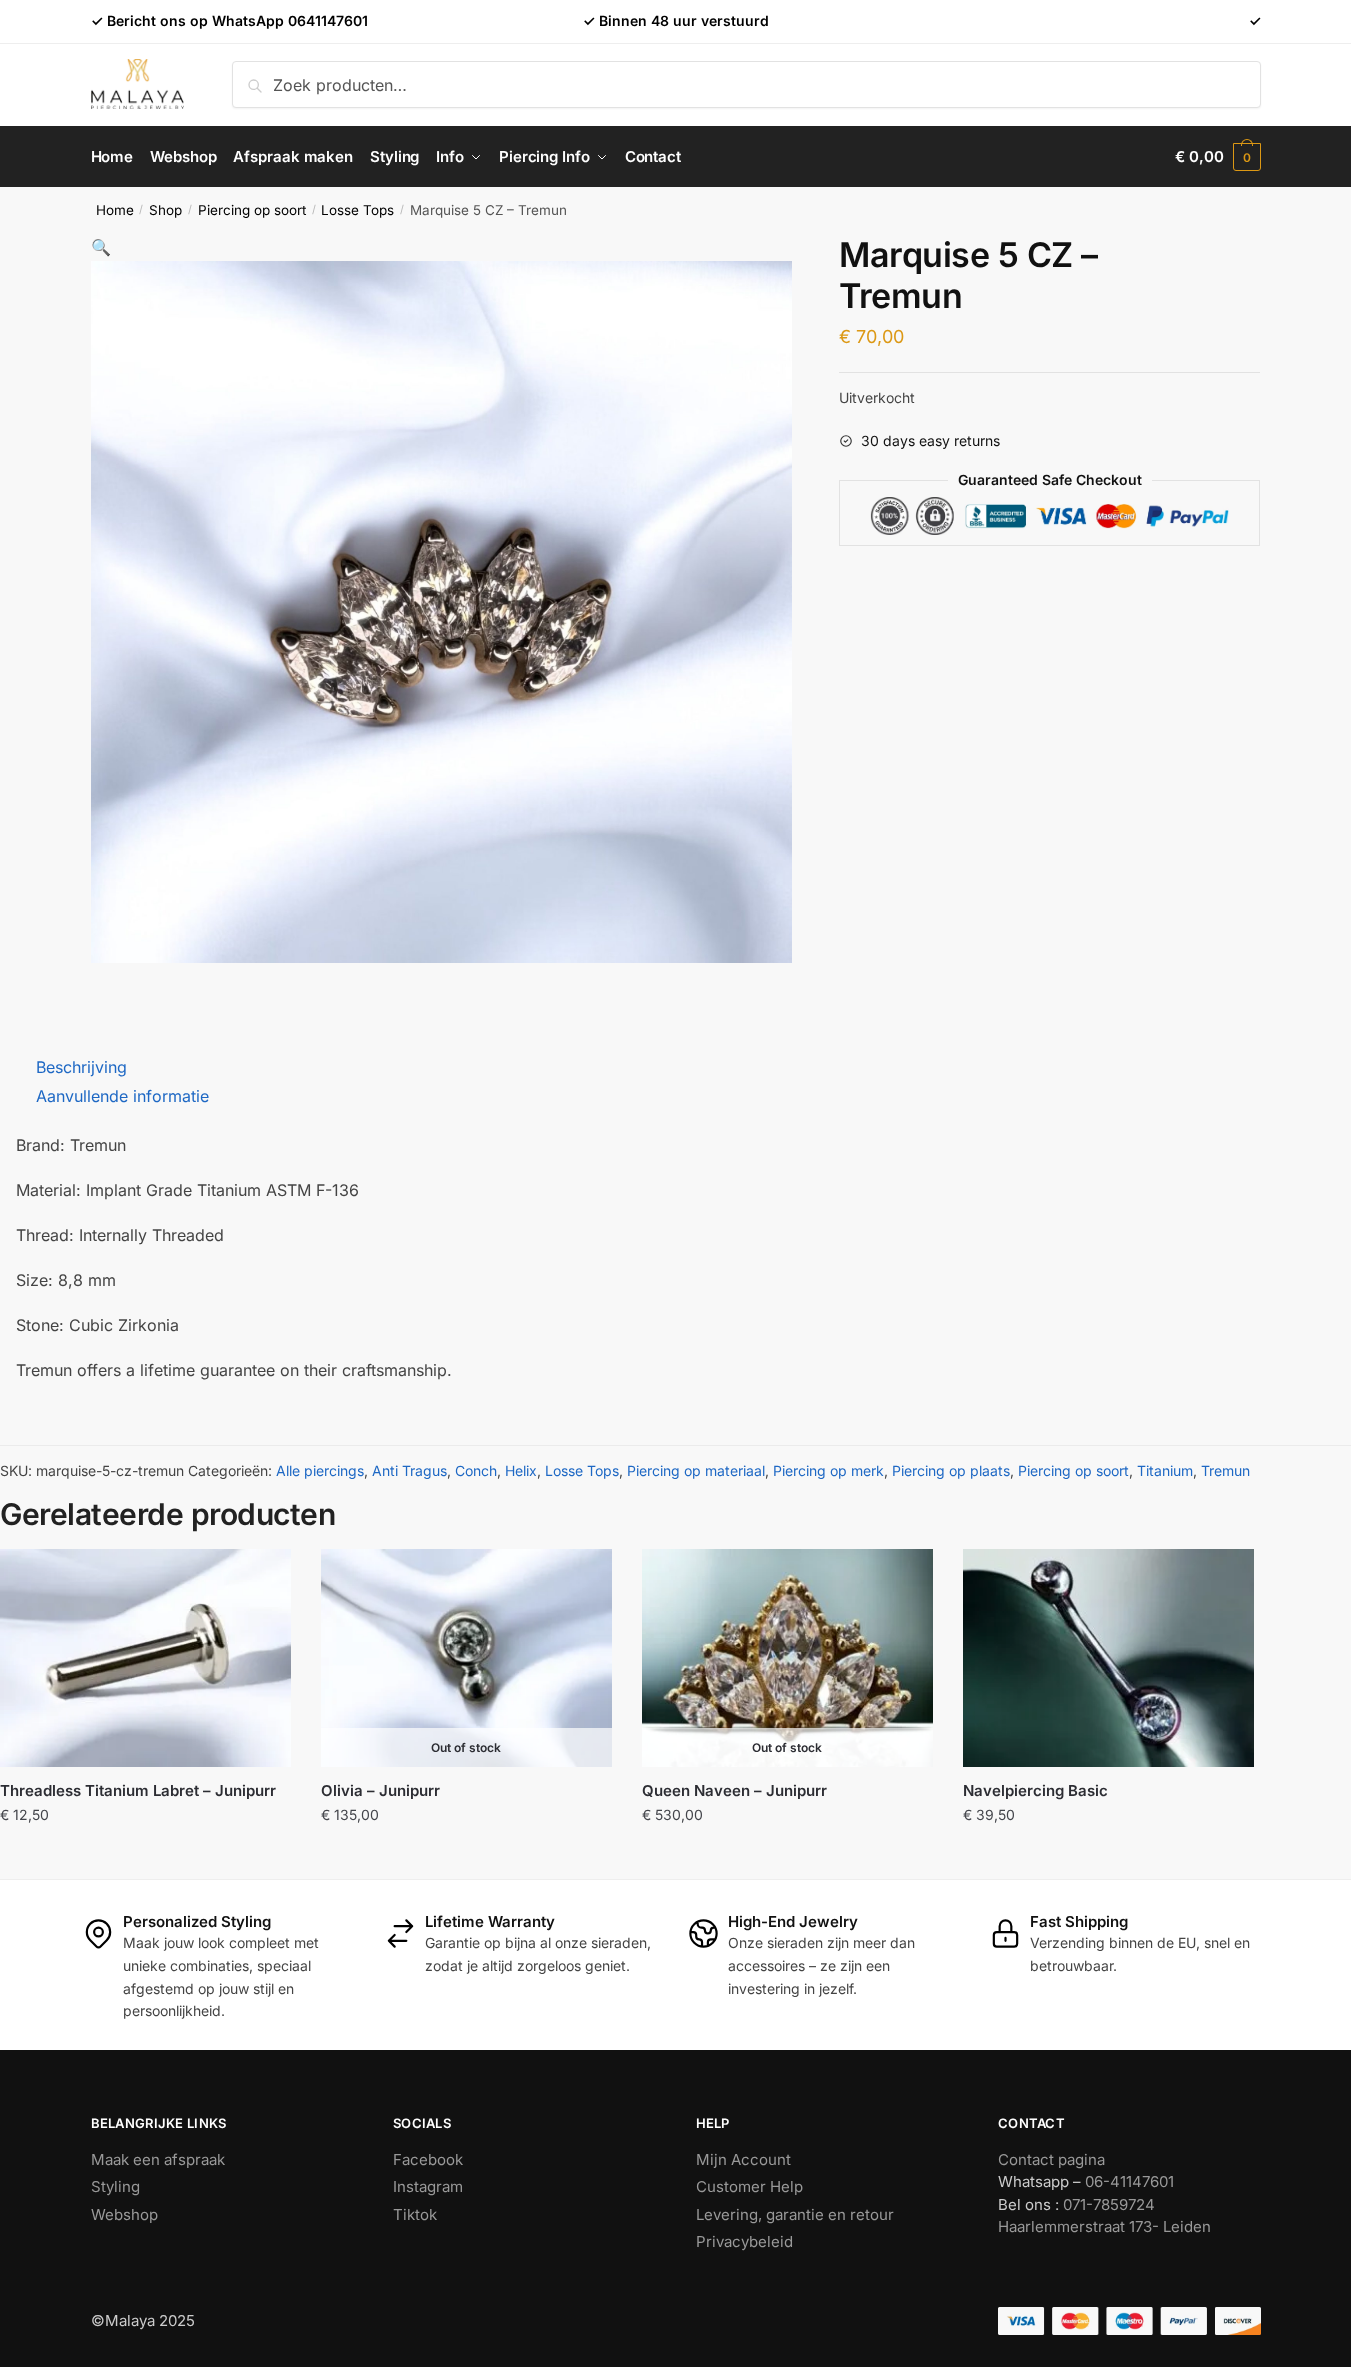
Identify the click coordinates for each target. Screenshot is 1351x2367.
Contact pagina (1051, 2159)
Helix (521, 1470)
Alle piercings (320, 1470)
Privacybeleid (744, 2241)
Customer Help (749, 2186)
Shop (165, 210)
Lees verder (787, 1858)
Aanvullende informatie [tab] (122, 1096)
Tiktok (415, 2214)
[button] (101, 247)
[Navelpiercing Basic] (1108, 1658)
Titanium (1165, 1470)
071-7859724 (1109, 2204)
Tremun (1225, 1470)
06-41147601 (1129, 2181)
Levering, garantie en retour (795, 2214)
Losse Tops (357, 210)
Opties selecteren (466, 1858)
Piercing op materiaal (696, 1470)
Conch (476, 1470)
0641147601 (328, 20)
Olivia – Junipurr (380, 1790)
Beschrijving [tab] (81, 1067)
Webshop (124, 2214)
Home (115, 210)
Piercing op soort (252, 210)
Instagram (428, 2186)
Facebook (428, 2159)
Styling (115, 2186)
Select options (145, 1858)
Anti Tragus (409, 1470)
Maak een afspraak (158, 2159)
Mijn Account (743, 2159)
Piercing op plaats (951, 1470)
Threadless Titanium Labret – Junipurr (138, 1790)
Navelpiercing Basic (1035, 1790)
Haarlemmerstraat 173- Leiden (1104, 2226)
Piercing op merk (828, 1470)
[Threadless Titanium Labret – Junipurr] (145, 1658)
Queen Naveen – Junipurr (734, 1790)
